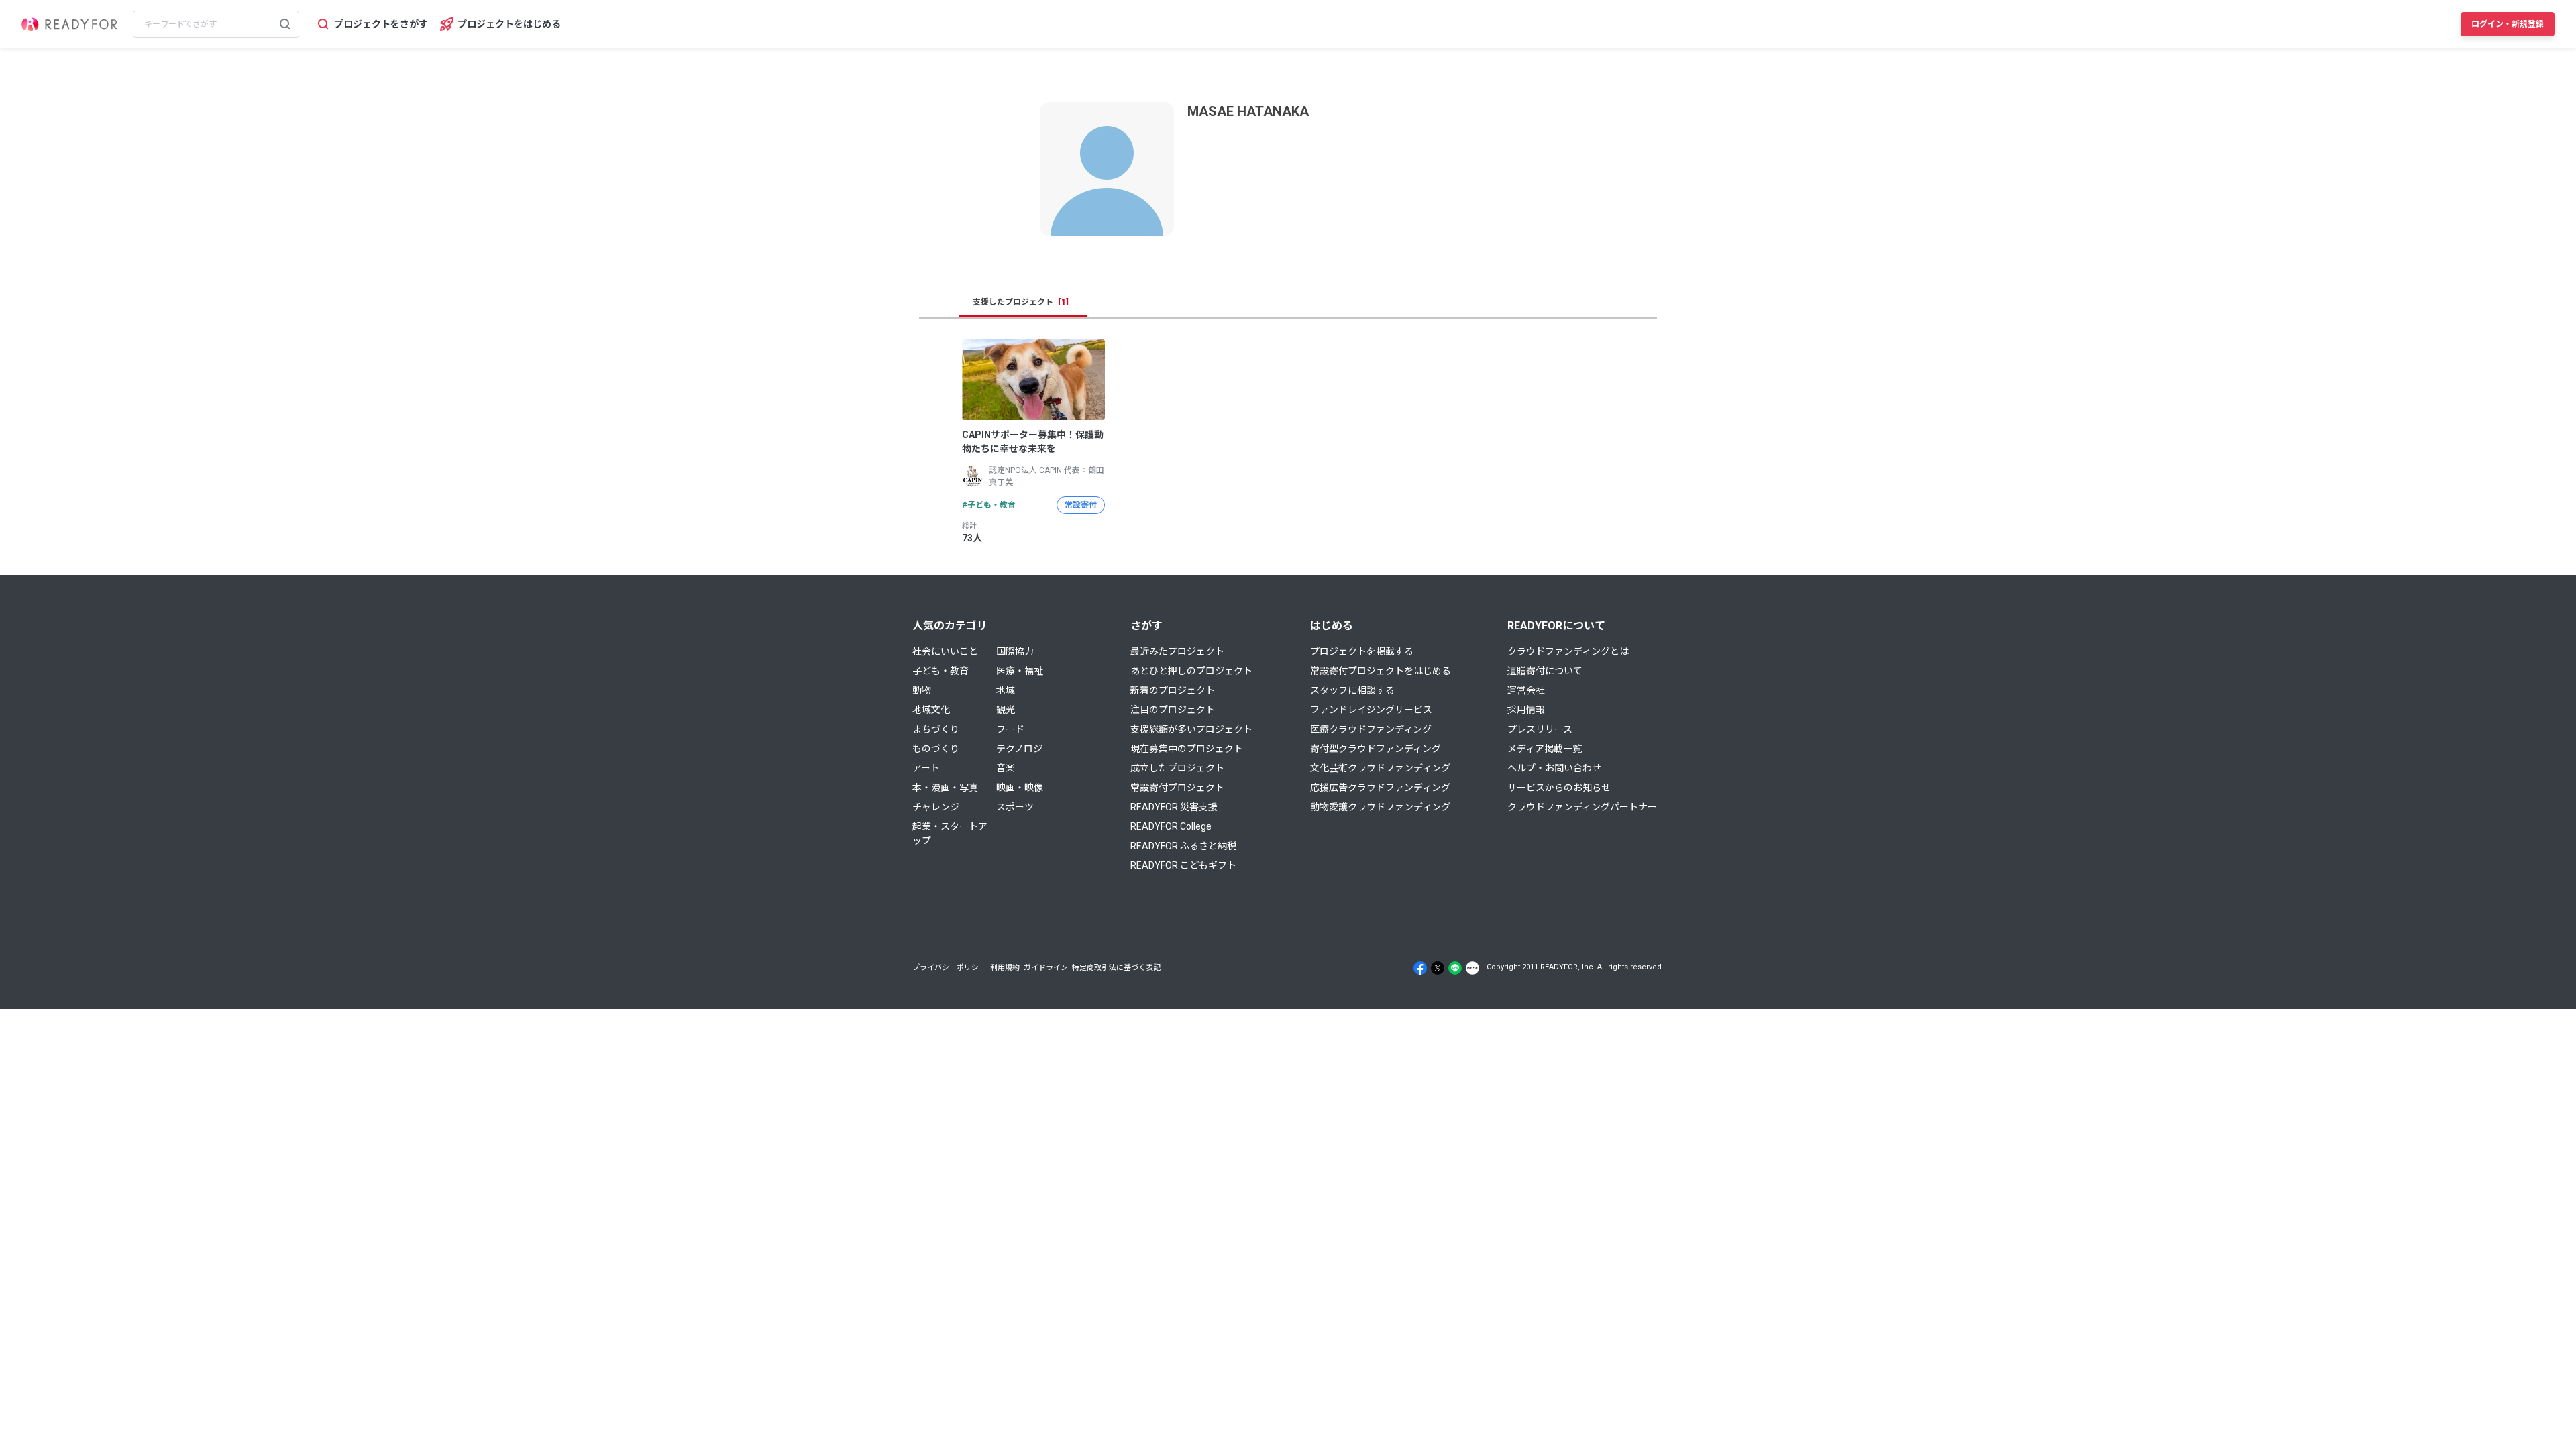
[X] (1438, 968)
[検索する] (285, 24)
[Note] (1472, 968)
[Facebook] (1420, 968)
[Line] (1455, 968)
